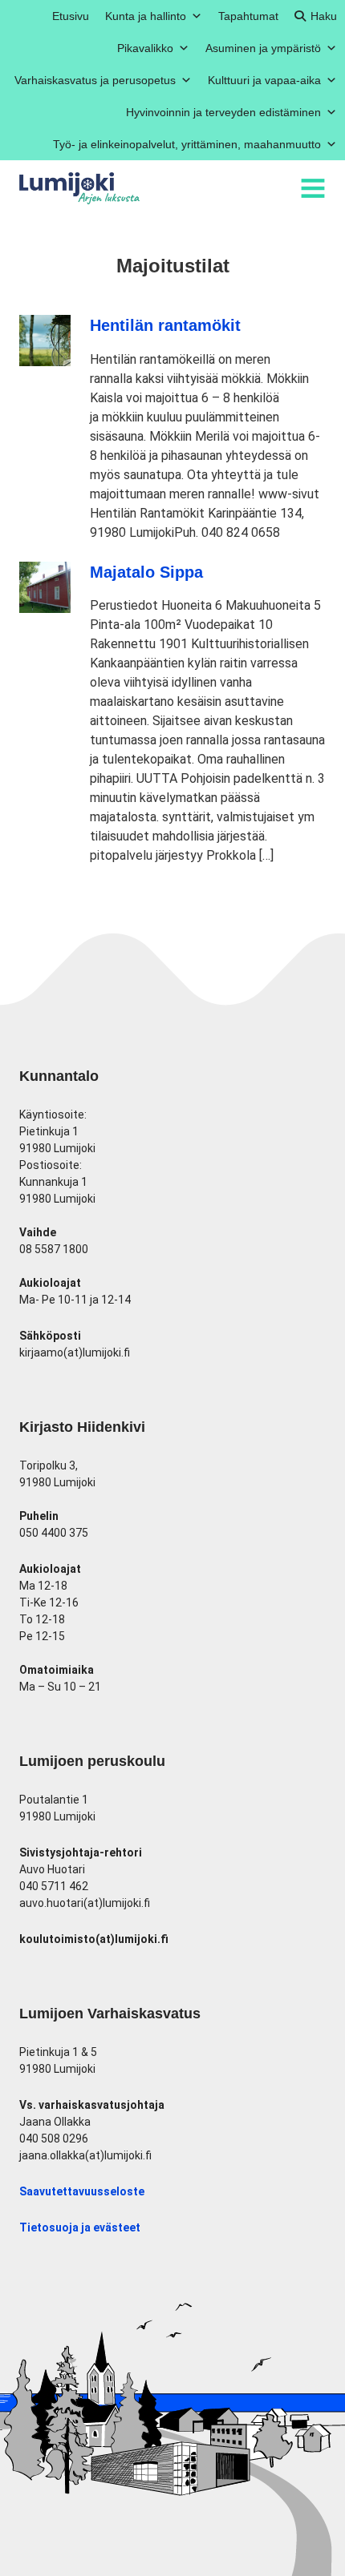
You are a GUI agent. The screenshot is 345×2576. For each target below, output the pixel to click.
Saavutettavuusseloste (82, 2191)
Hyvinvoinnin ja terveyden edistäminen (223, 112)
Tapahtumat (248, 16)
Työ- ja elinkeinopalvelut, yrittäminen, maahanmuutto (187, 144)
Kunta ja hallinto (146, 16)
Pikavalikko (145, 48)
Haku (324, 16)
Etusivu (71, 16)
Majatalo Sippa (146, 572)
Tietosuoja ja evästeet (80, 2227)
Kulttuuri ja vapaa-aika (264, 80)
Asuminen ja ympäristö (263, 48)
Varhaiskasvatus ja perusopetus (95, 80)
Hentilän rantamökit (165, 325)
